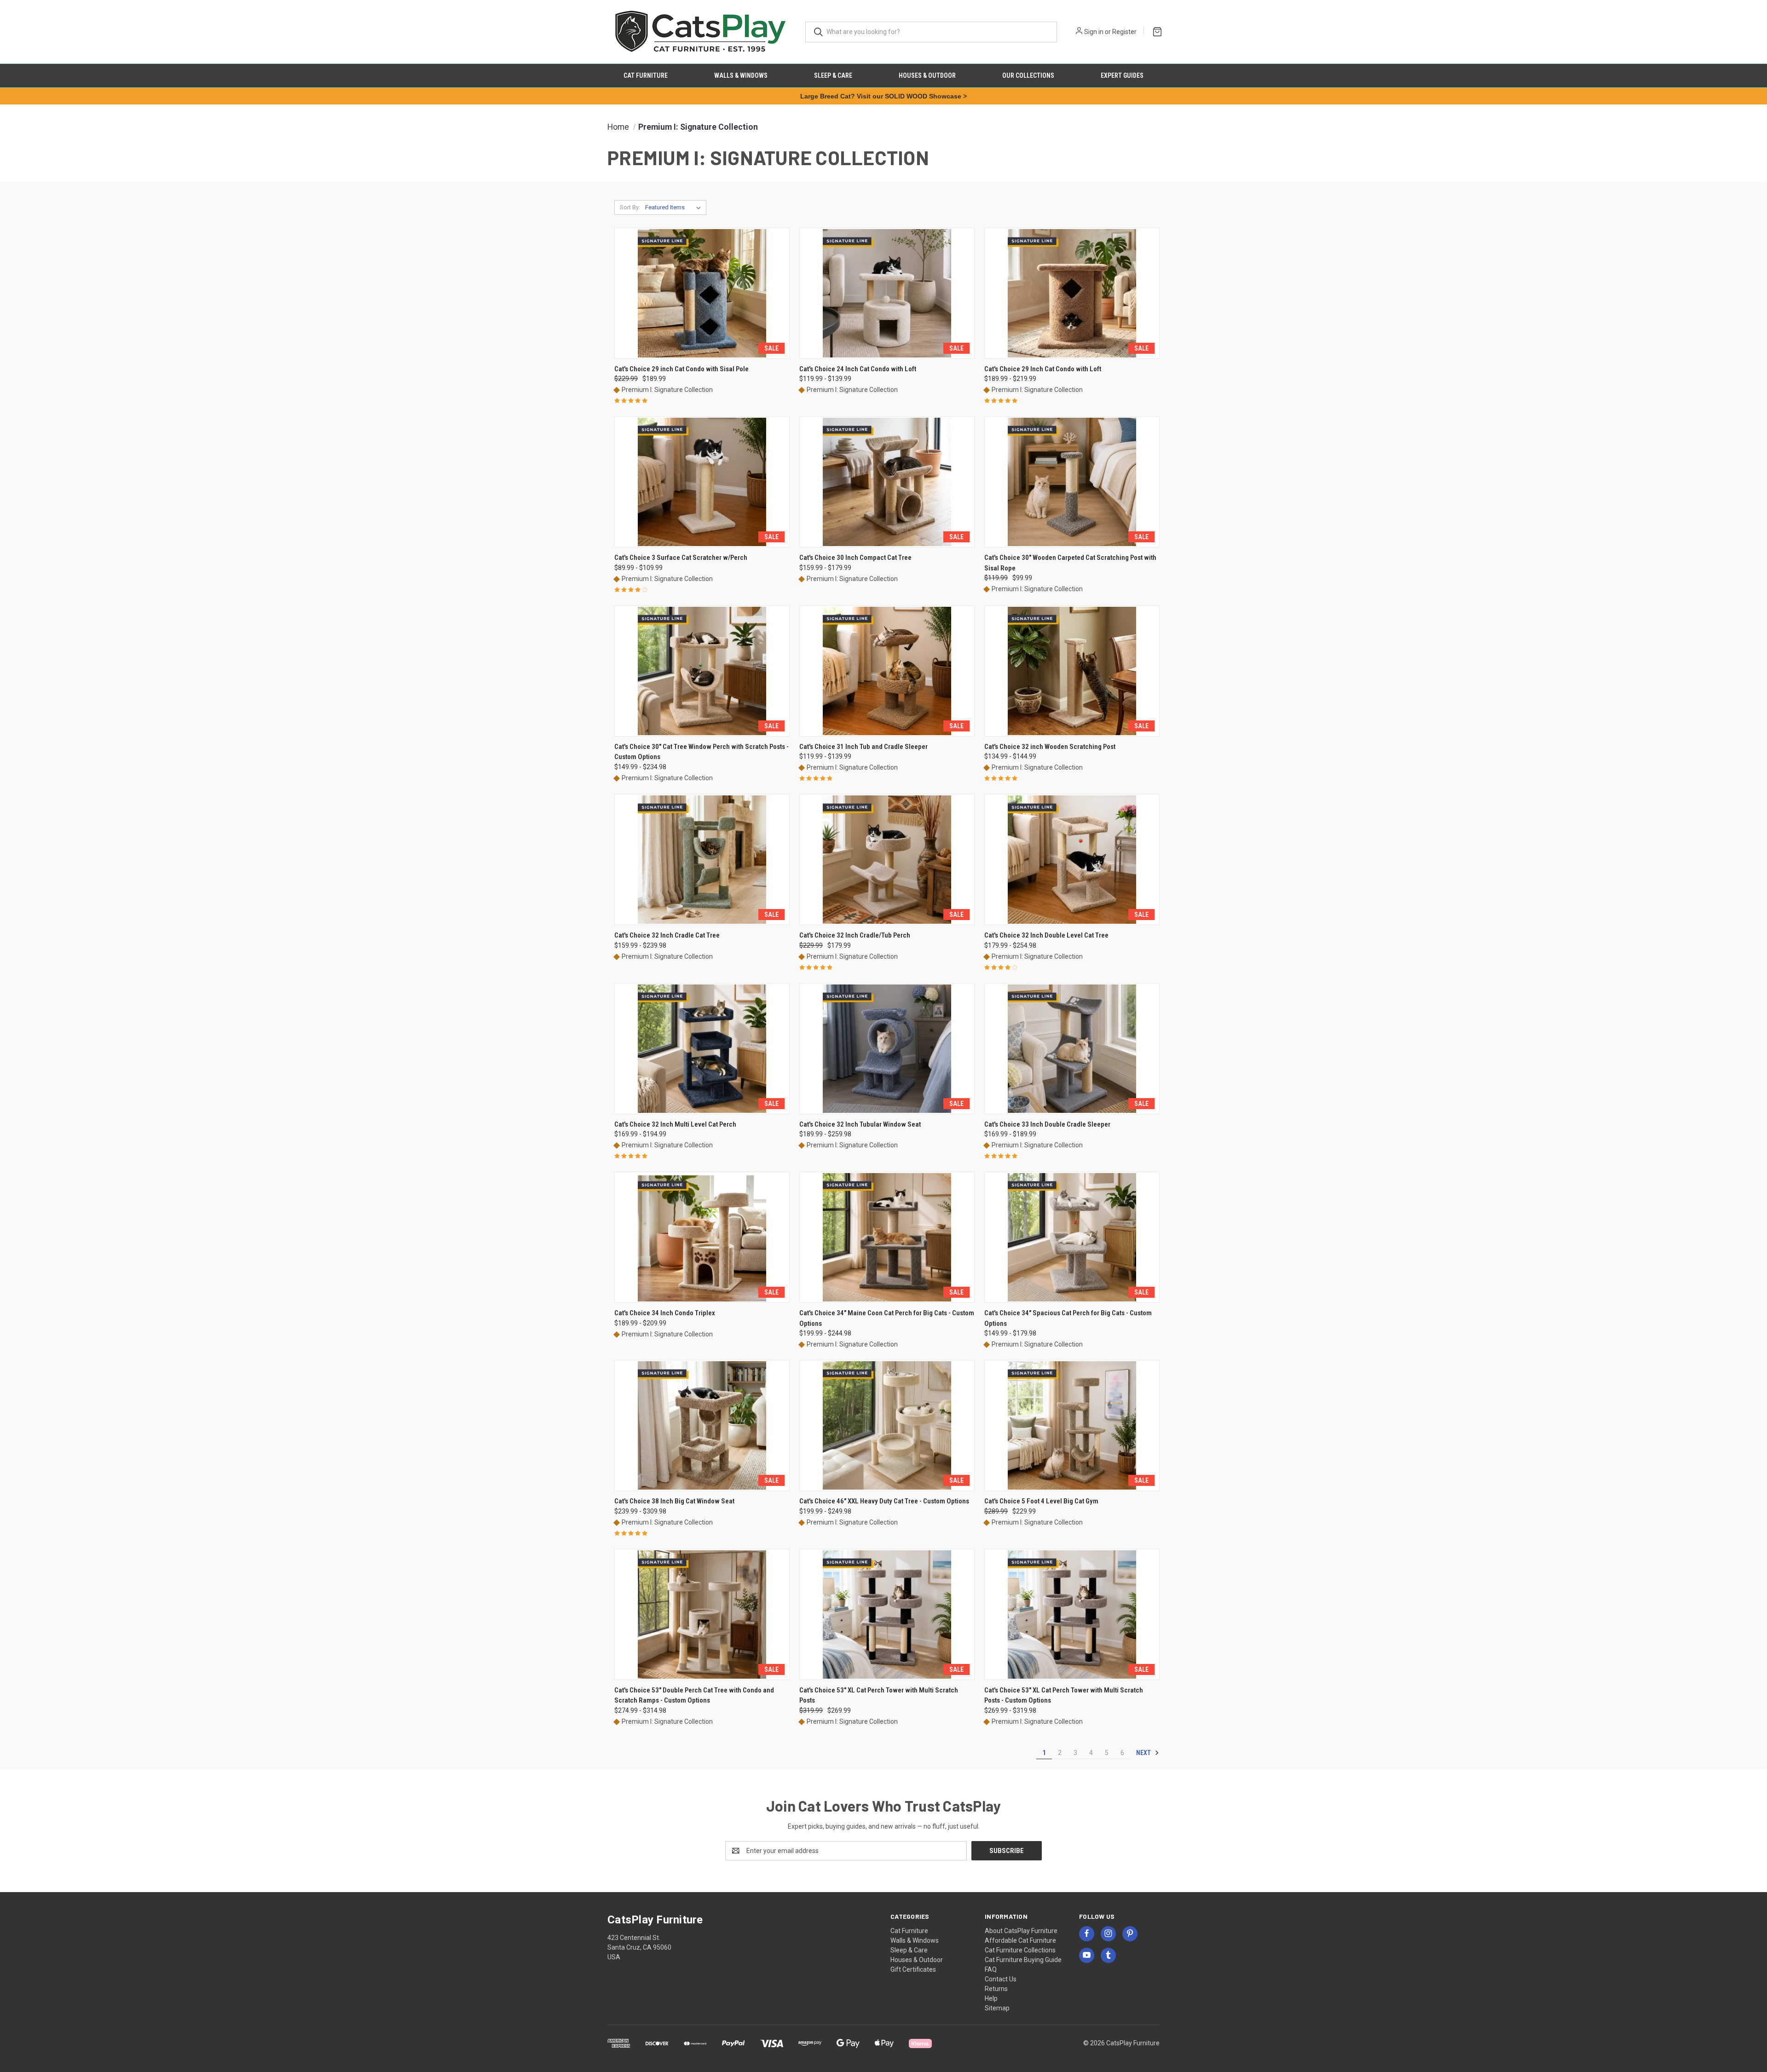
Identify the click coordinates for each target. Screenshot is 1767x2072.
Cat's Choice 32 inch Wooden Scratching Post (1050, 747)
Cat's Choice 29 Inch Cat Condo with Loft (1043, 369)
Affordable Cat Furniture (1020, 1940)
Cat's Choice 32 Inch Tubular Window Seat (860, 1124)
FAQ (991, 1969)
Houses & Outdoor (927, 75)
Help (991, 1998)
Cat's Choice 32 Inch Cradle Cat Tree (667, 935)
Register (1124, 32)
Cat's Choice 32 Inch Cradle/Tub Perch (855, 935)
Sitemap (997, 2008)
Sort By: (630, 207)
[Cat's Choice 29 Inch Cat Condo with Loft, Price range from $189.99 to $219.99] (1072, 293)
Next (1144, 1753)
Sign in (1094, 32)
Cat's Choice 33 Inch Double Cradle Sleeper (1047, 1124)
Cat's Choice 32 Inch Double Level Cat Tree (1046, 935)
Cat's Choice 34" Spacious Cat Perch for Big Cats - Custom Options (1068, 1318)
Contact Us (1001, 1979)
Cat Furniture (646, 75)
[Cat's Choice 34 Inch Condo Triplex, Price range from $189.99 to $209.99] (702, 1237)
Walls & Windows (741, 75)
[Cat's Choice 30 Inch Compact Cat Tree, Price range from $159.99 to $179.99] (887, 482)
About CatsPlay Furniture (1021, 1931)
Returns (996, 1989)
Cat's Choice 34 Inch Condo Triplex (665, 1313)
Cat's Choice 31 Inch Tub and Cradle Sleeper (863, 747)
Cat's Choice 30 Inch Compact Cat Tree (855, 558)
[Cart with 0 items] (1155, 31)
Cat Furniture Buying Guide (1023, 1960)
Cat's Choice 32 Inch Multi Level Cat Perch (675, 1124)
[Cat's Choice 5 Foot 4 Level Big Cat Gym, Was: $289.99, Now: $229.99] (1072, 1425)
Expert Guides (1122, 75)
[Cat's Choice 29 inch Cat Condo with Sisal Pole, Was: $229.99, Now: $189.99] (702, 293)
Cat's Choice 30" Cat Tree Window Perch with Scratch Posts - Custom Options (702, 752)
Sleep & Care (833, 75)
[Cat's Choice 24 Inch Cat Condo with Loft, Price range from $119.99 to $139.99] (887, 293)
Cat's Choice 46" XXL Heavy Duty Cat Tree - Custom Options (884, 1501)
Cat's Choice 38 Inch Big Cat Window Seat (674, 1501)
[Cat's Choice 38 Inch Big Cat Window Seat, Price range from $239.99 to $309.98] (702, 1425)
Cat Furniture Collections (1020, 1950)
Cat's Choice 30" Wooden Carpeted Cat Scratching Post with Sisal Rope (1070, 563)
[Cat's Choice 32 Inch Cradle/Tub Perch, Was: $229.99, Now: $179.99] (887, 860)
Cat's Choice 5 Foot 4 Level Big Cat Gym (1041, 1501)
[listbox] (675, 207)
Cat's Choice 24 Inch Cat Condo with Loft (858, 369)
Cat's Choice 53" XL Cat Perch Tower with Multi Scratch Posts (879, 1695)
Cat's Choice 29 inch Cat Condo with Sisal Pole (681, 369)
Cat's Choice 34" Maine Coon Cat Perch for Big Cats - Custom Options (887, 1318)
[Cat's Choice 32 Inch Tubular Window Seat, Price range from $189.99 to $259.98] (887, 1049)
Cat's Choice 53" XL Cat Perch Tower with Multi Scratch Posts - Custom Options (1064, 1695)
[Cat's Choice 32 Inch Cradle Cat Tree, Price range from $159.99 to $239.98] (702, 860)
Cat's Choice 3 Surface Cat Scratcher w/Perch (681, 558)
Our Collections (1028, 75)
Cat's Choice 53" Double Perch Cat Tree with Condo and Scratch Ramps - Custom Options (694, 1695)
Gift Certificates (913, 1969)
